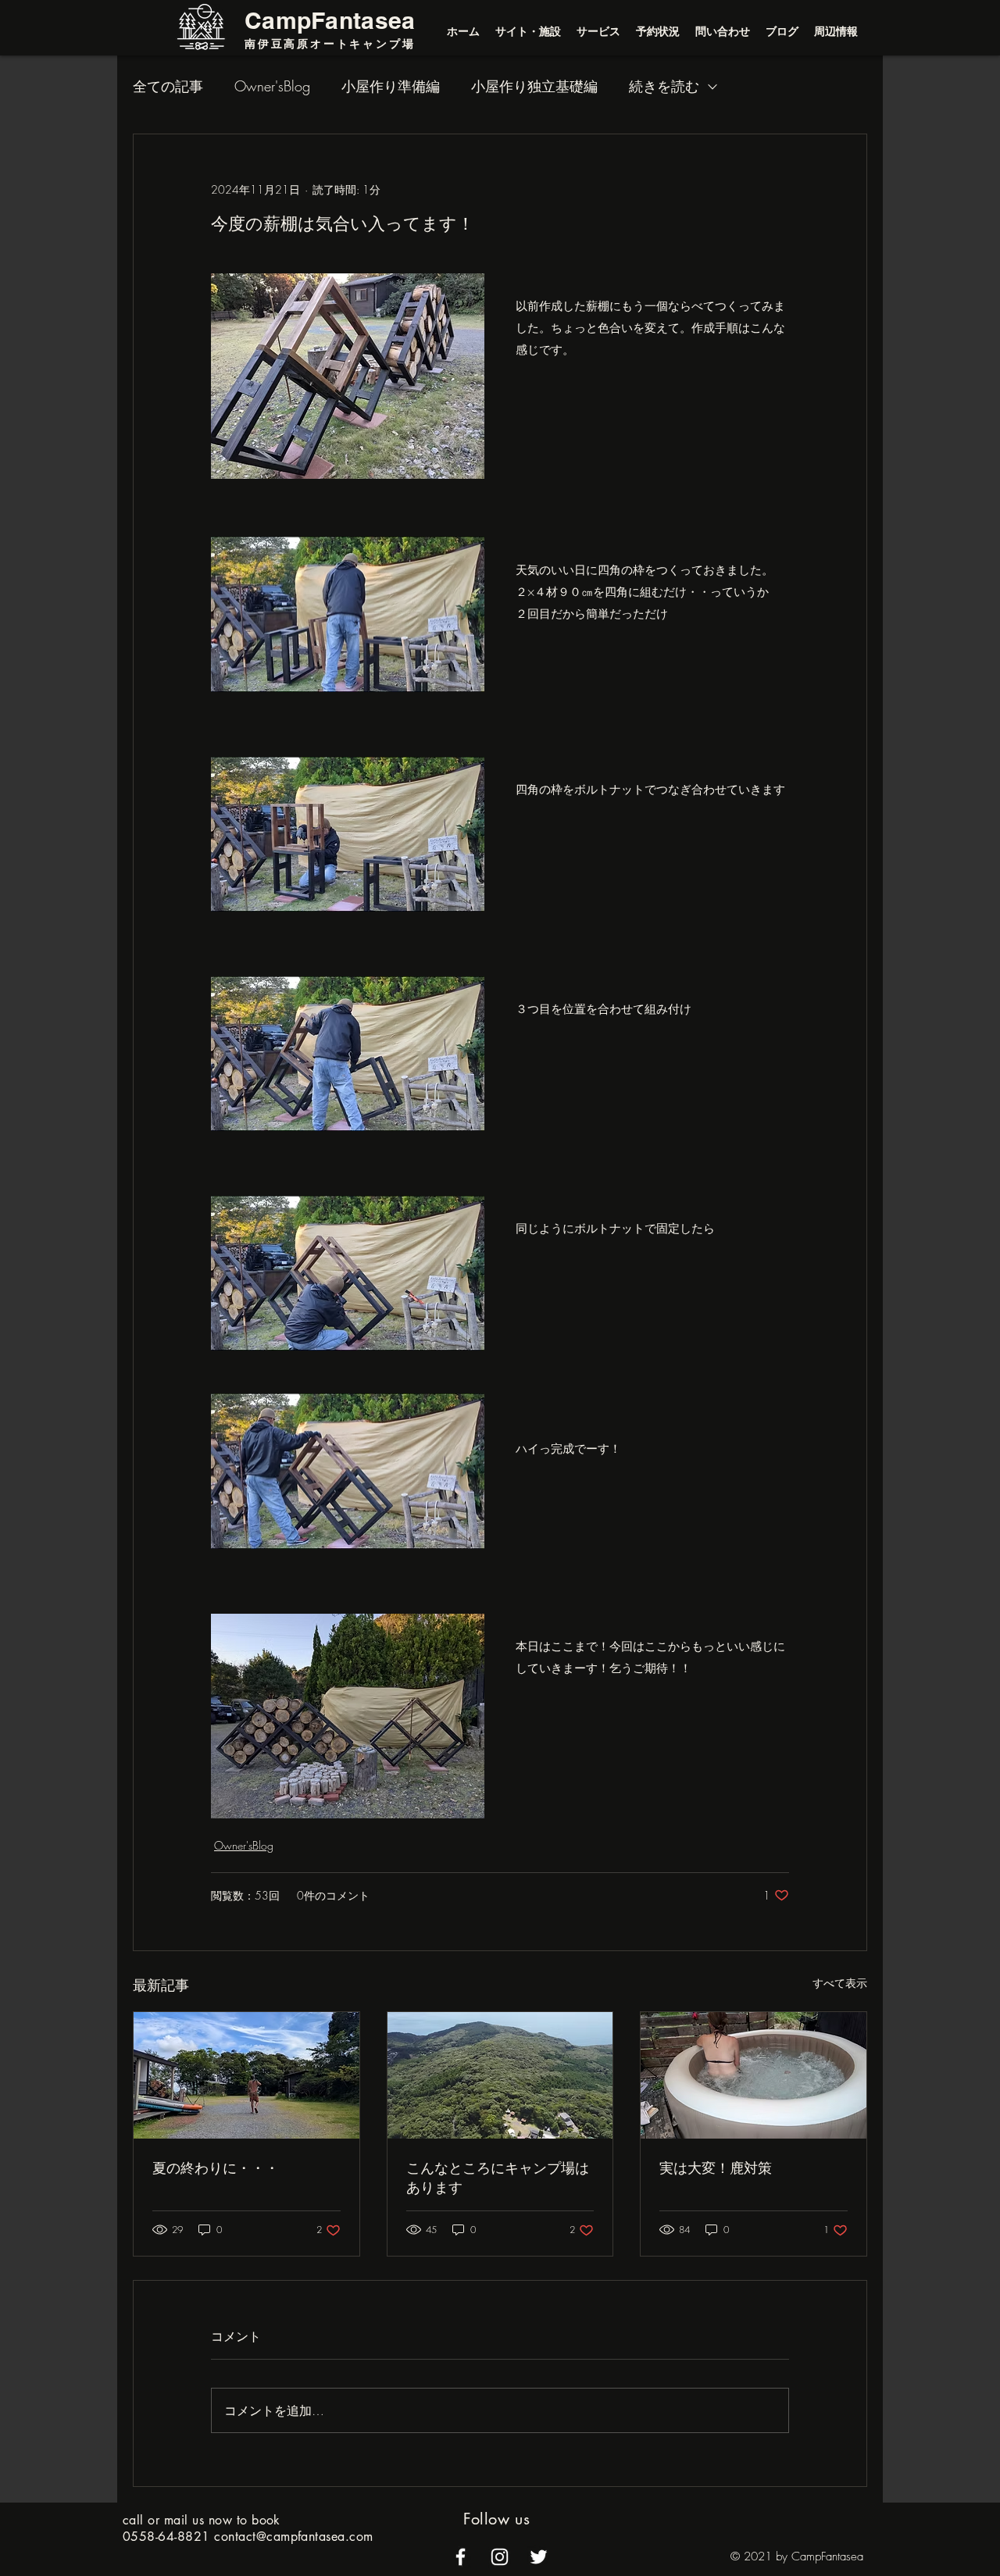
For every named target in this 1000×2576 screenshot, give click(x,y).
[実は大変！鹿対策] (754, 2075)
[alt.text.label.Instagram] (500, 2557)
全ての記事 (168, 86)
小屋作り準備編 (391, 86)
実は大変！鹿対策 (716, 2167)
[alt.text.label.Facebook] (461, 2557)
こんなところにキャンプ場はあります (498, 2177)
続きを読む (664, 86)
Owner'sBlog (272, 86)
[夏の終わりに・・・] (246, 2075)
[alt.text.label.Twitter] (539, 2557)
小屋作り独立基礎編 (534, 86)
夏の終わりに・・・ (216, 2167)
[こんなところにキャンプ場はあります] (500, 2075)
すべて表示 (840, 1983)
